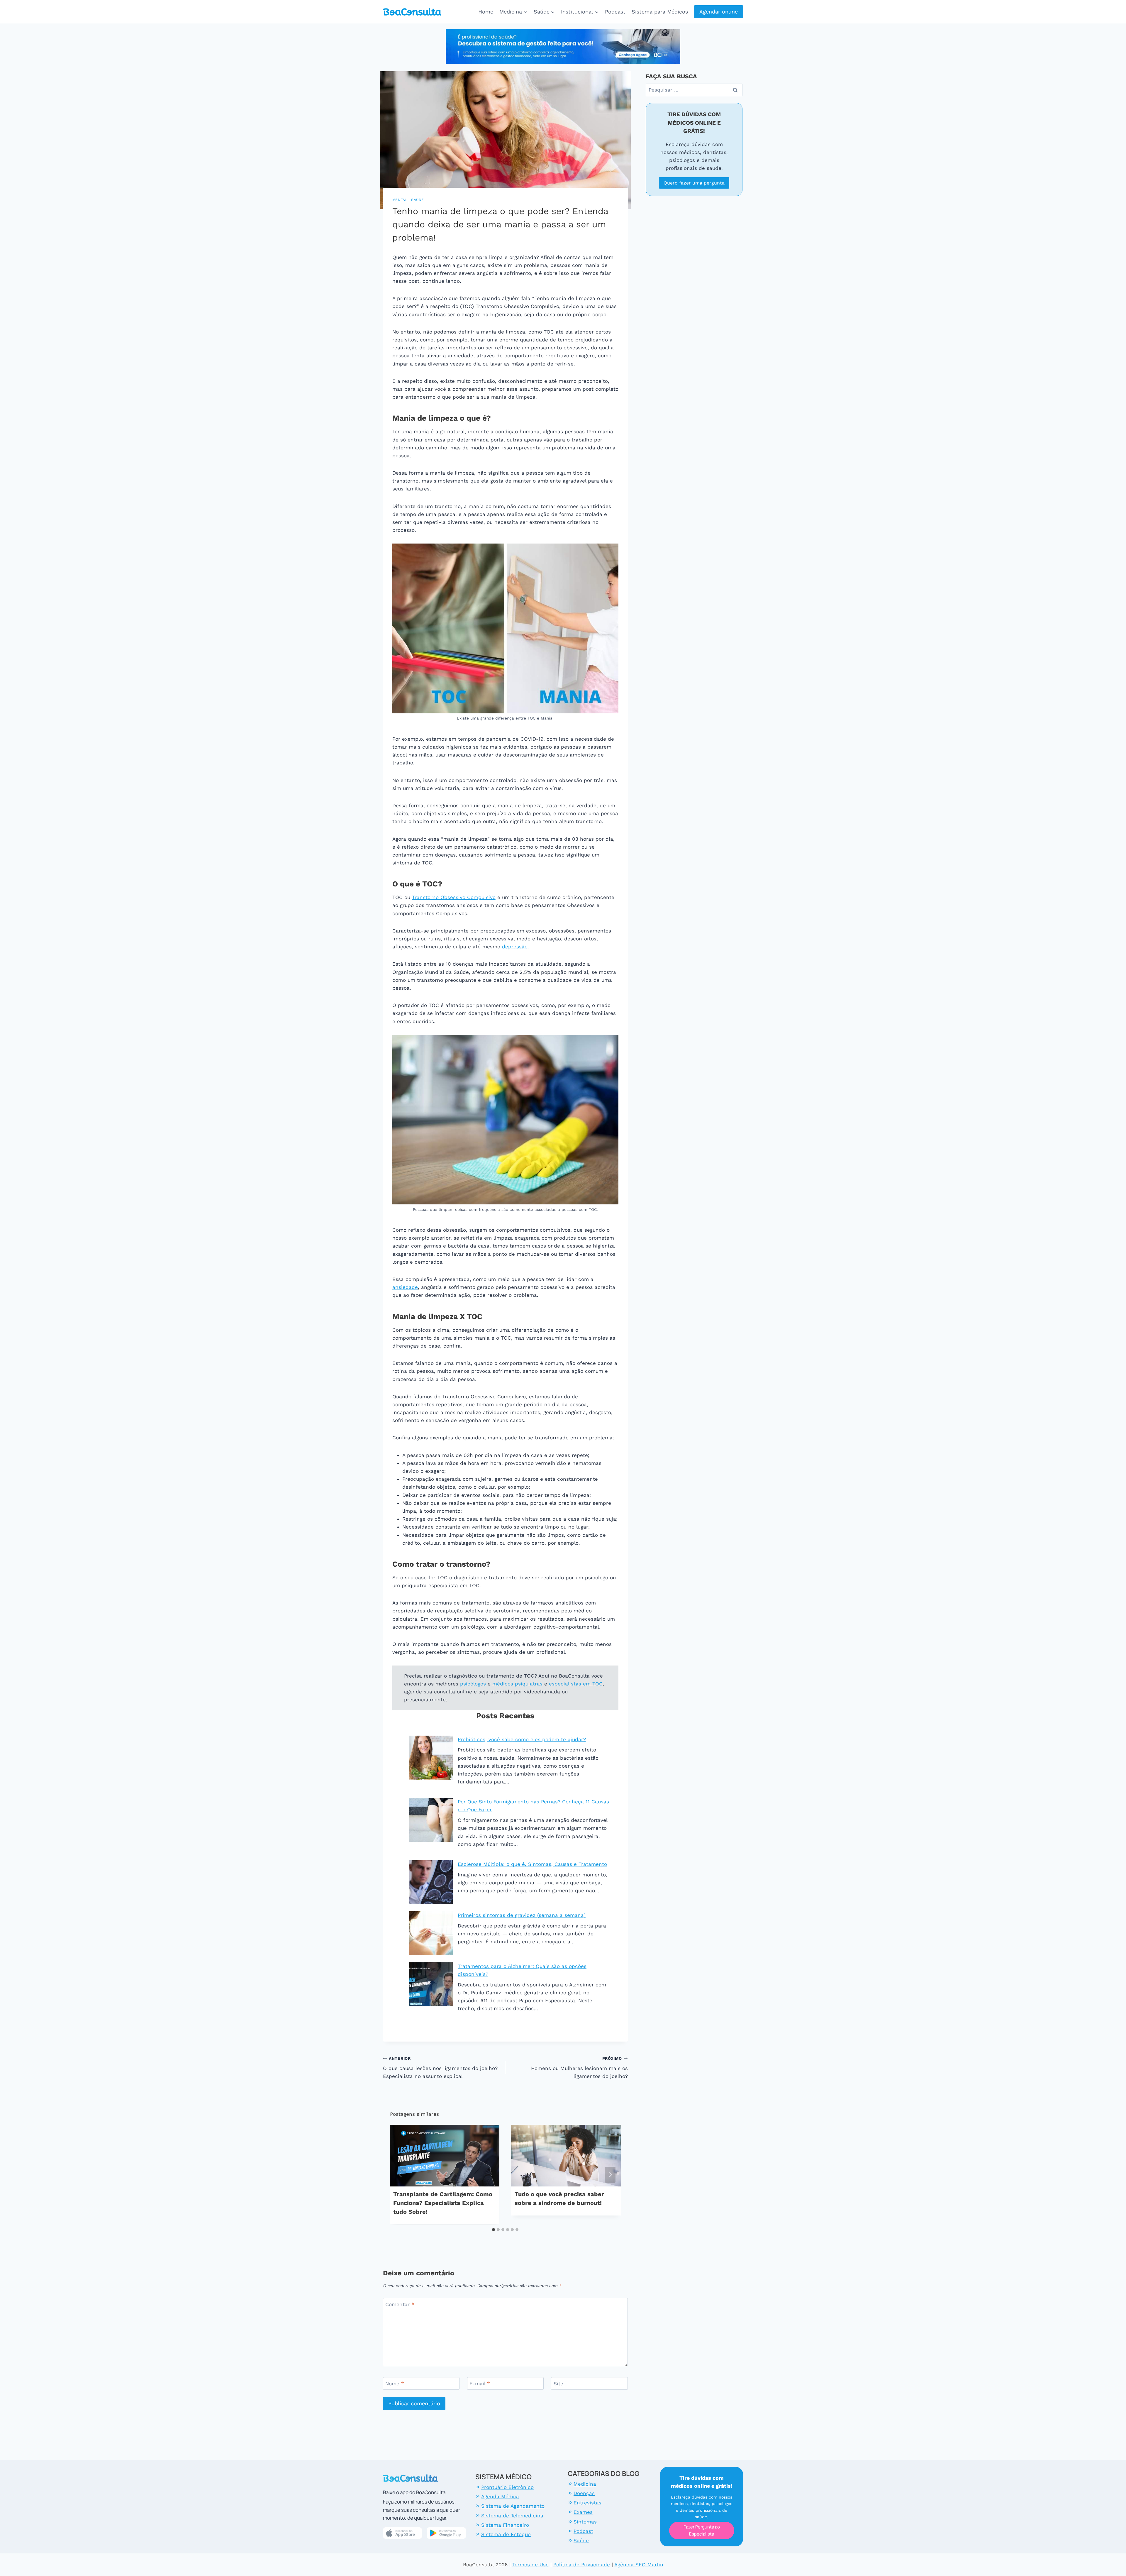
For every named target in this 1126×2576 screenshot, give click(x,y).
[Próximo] (610, 2175)
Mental (400, 200)
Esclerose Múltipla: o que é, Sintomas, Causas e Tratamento (532, 1864)
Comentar (400, 2304)
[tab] (494, 2230)
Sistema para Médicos (660, 12)
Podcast (615, 12)
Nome (395, 2384)
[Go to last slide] (401, 2175)
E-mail (480, 2384)
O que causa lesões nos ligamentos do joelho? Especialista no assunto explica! (440, 2068)
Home (486, 12)
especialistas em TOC (576, 1684)
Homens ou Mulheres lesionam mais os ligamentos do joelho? (579, 2068)
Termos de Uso (530, 2565)
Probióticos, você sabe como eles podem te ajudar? (522, 1739)
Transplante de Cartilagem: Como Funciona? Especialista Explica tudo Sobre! (443, 2203)
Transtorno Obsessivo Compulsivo (454, 897)
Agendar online (719, 12)
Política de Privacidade (582, 2565)
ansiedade (405, 1287)
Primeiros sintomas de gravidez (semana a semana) (522, 1915)
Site (558, 2384)
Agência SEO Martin (639, 2565)
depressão (515, 947)
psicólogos (473, 1684)
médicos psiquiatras (517, 1684)
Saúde (418, 200)
